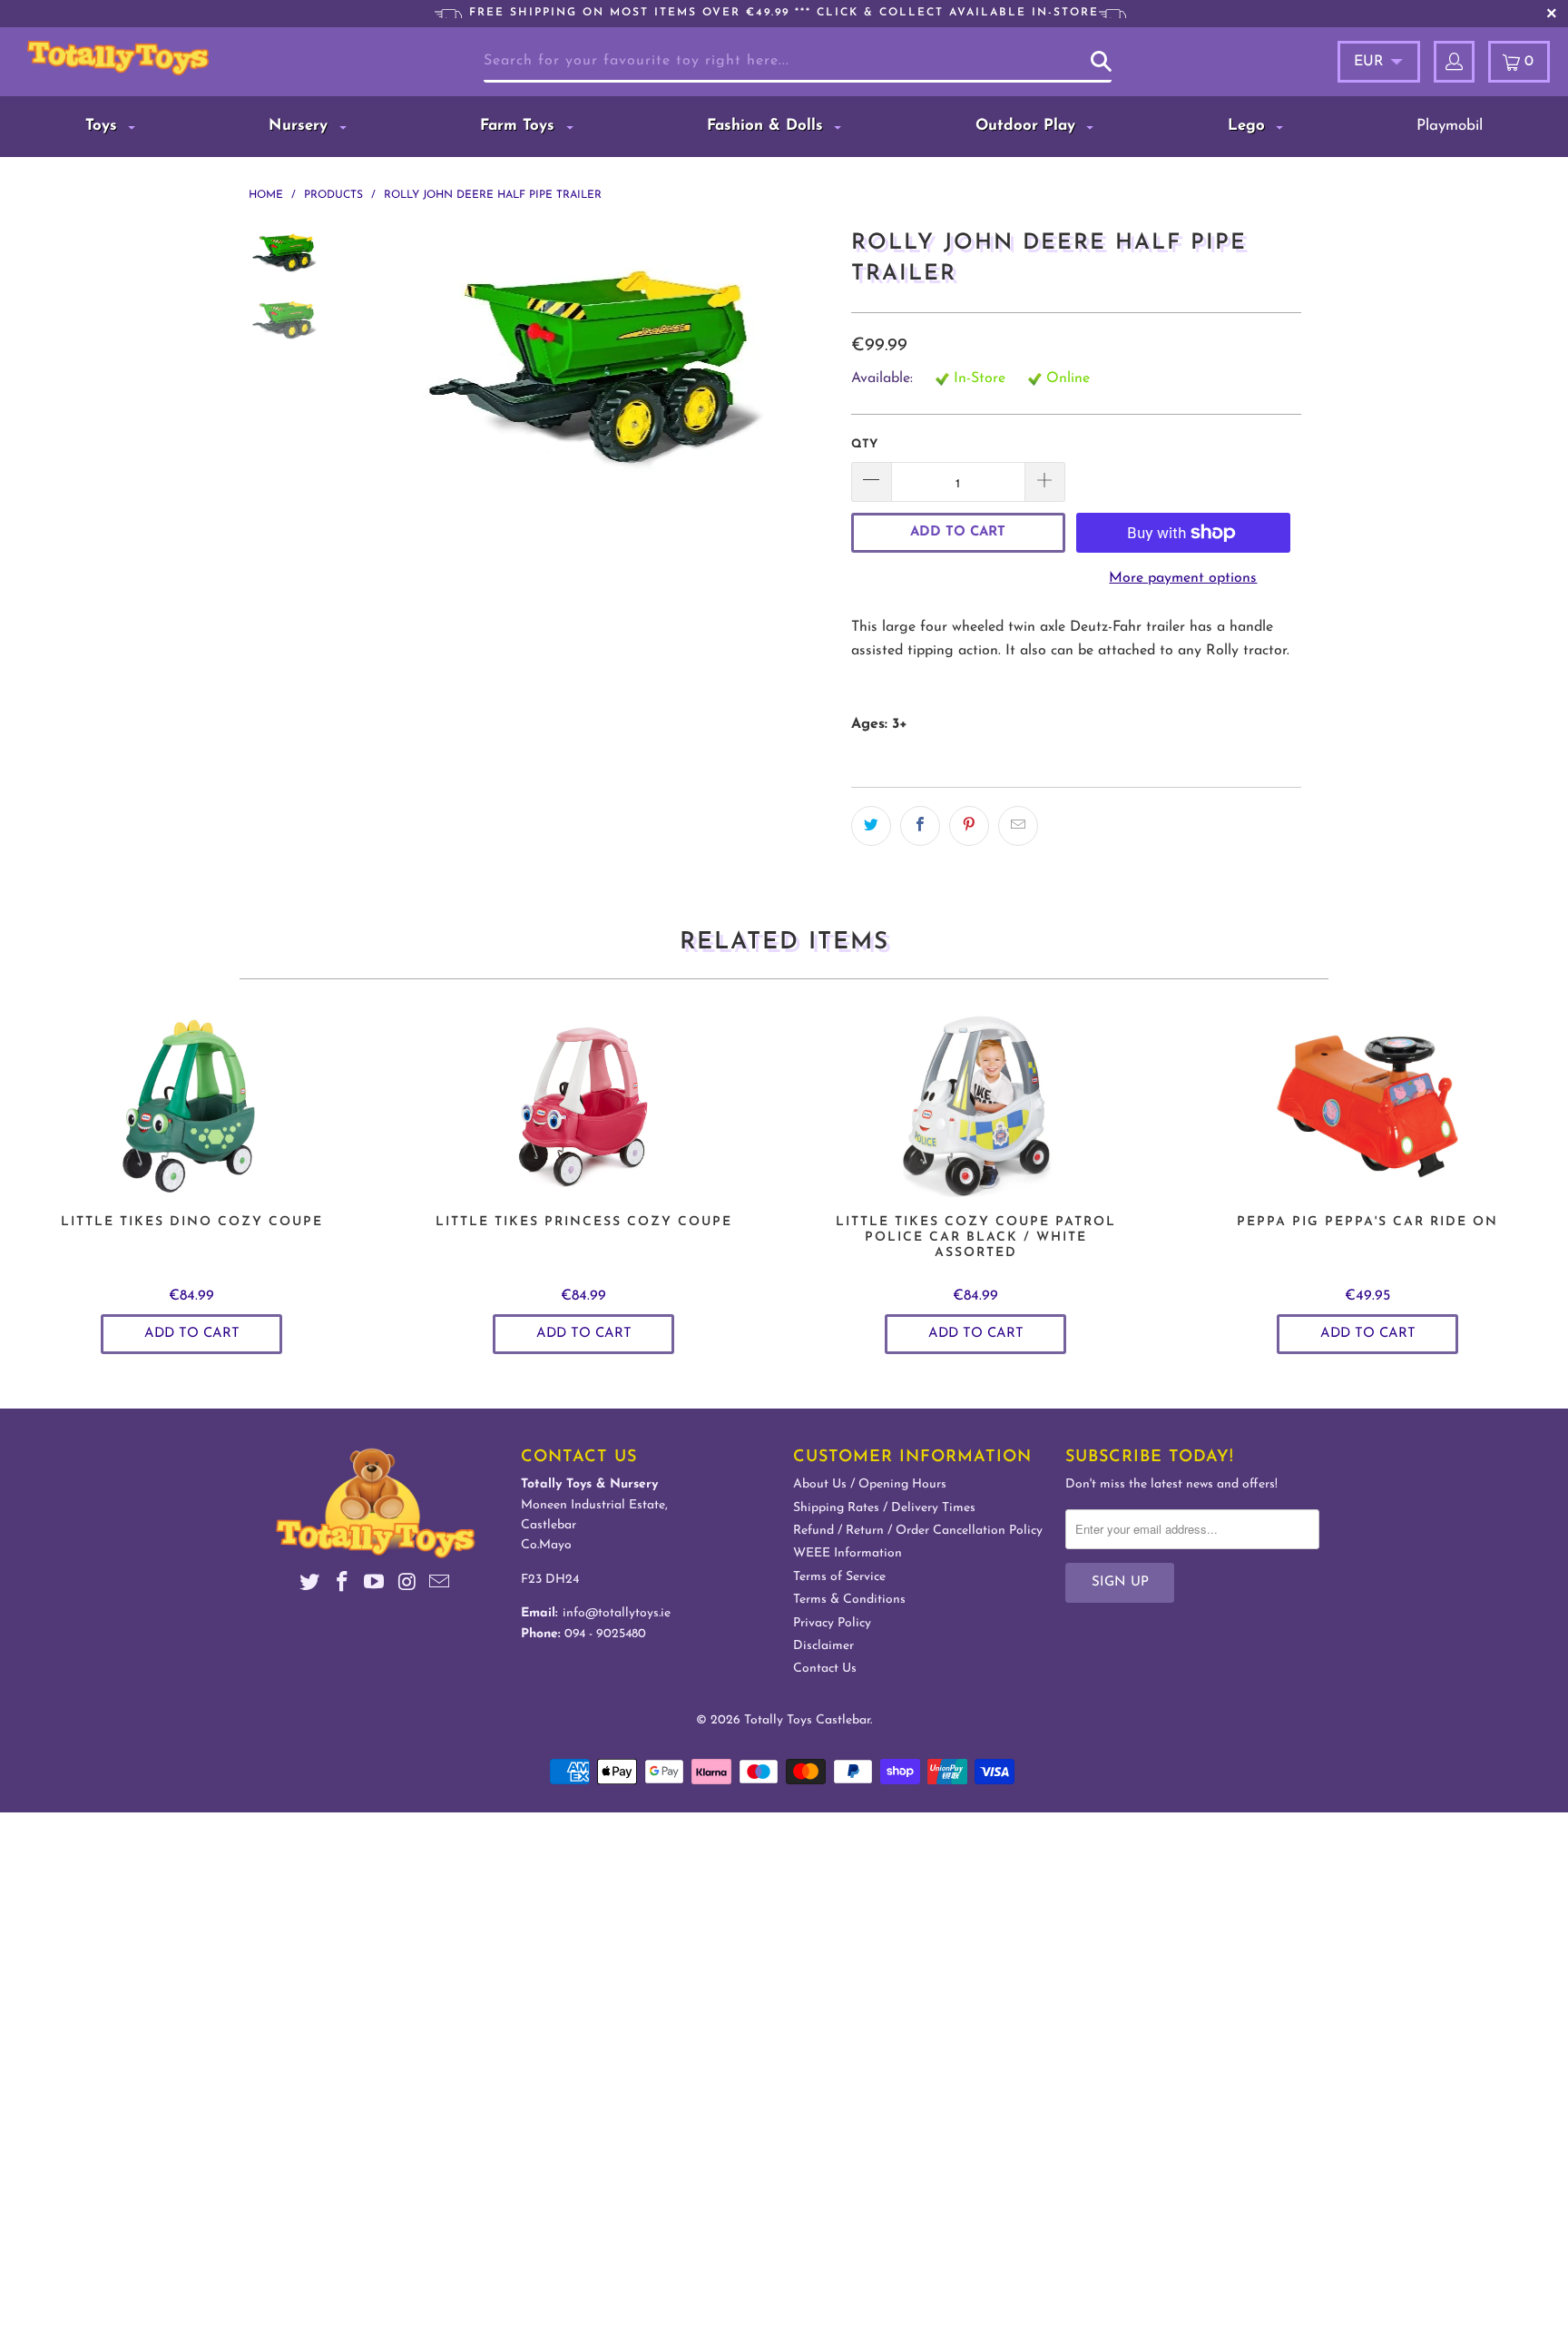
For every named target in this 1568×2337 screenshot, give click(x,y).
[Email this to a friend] (1018, 826)
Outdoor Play (1028, 126)
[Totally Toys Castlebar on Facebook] (342, 1585)
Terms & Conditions (849, 1600)
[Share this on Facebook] (920, 826)
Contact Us (825, 1669)
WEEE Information (848, 1553)
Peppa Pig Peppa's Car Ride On (1367, 1106)
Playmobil (1450, 126)
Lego (1249, 126)
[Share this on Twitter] (871, 826)
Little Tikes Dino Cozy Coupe (191, 1106)
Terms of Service (839, 1577)
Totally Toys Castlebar (807, 1720)
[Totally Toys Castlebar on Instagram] (407, 1585)
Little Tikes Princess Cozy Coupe (583, 1106)
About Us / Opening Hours (870, 1484)
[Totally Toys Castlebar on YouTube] (375, 1585)
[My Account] (1454, 62)
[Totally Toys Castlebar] (143, 58)
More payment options (1183, 578)
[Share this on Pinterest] (969, 826)
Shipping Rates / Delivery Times (884, 1508)
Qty (864, 444)
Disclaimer (823, 1646)
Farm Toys (520, 126)
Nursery (301, 126)
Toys (104, 126)
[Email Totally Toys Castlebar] (440, 1585)
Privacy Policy (832, 1623)
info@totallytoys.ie (617, 1613)
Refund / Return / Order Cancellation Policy (918, 1531)
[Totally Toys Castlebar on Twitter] (310, 1585)
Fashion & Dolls (768, 126)
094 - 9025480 (605, 1634)
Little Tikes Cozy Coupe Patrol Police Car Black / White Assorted (975, 1106)
